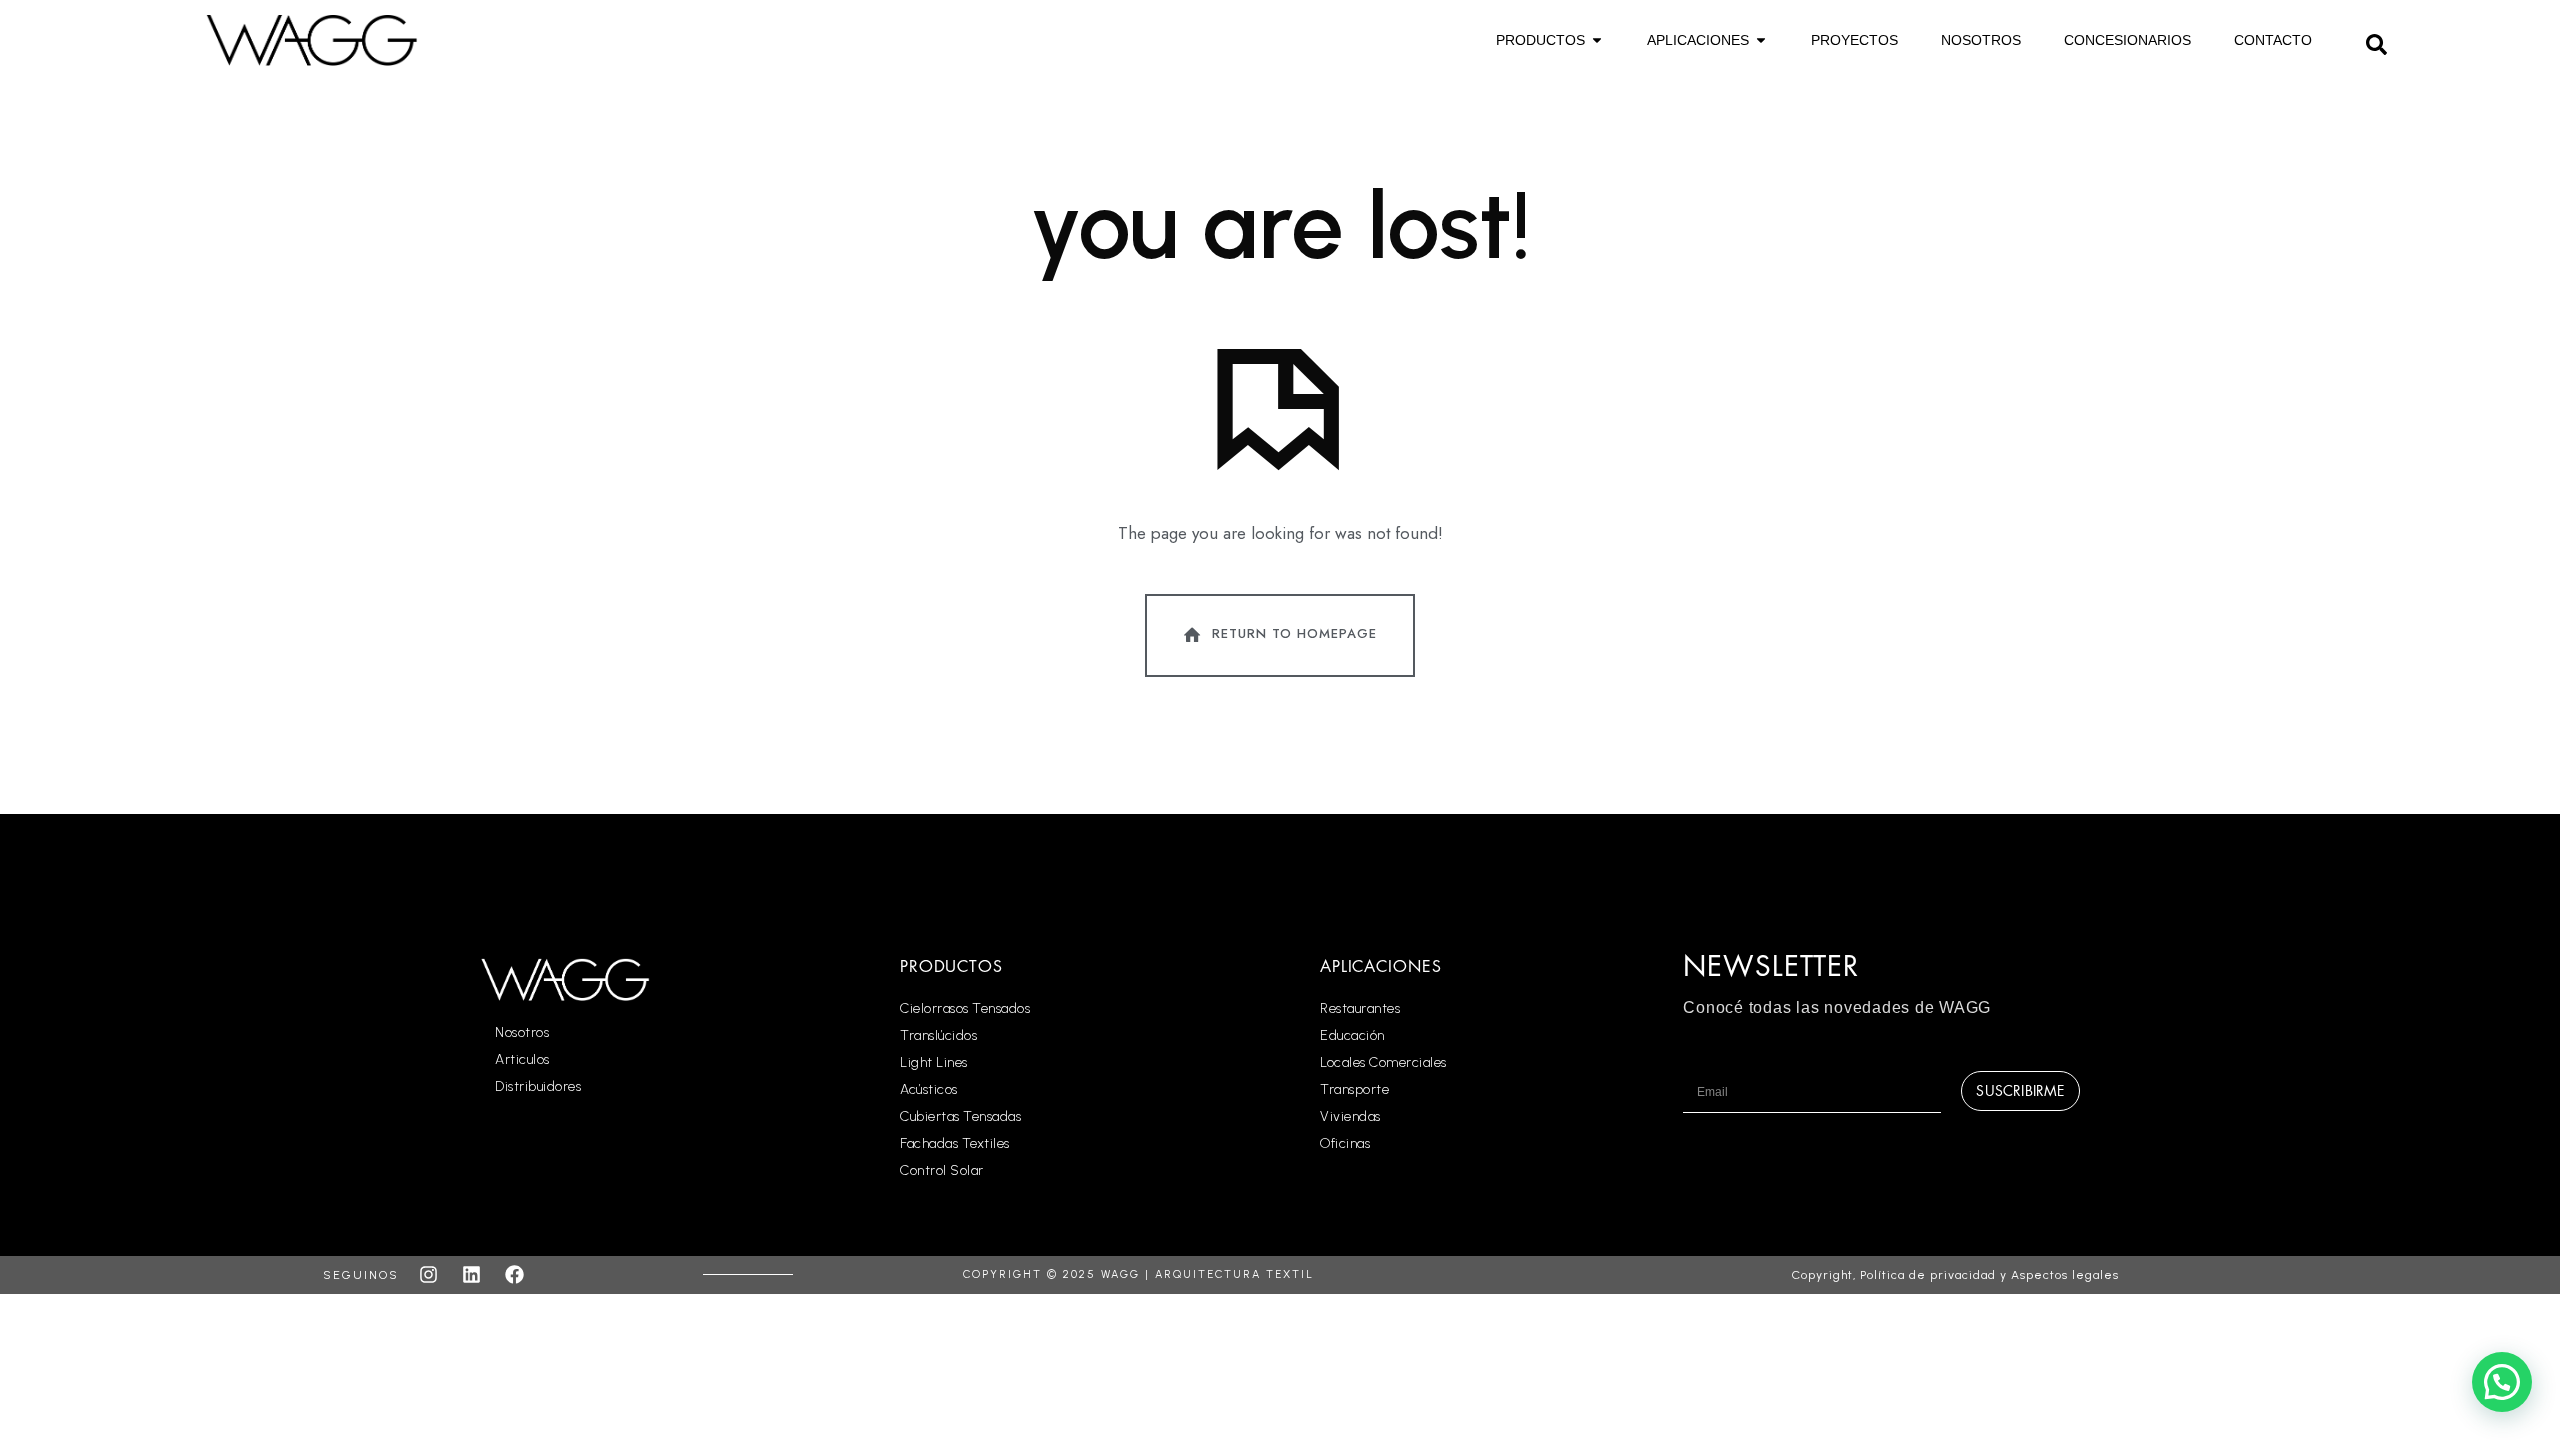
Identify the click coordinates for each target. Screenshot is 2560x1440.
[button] (2377, 42)
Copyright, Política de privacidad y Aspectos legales (1955, 1275)
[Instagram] (428, 1275)
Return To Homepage (1294, 633)
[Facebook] (514, 1275)
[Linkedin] (471, 1275)
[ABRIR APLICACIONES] (1761, 40)
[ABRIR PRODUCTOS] (1597, 40)
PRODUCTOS (951, 967)
